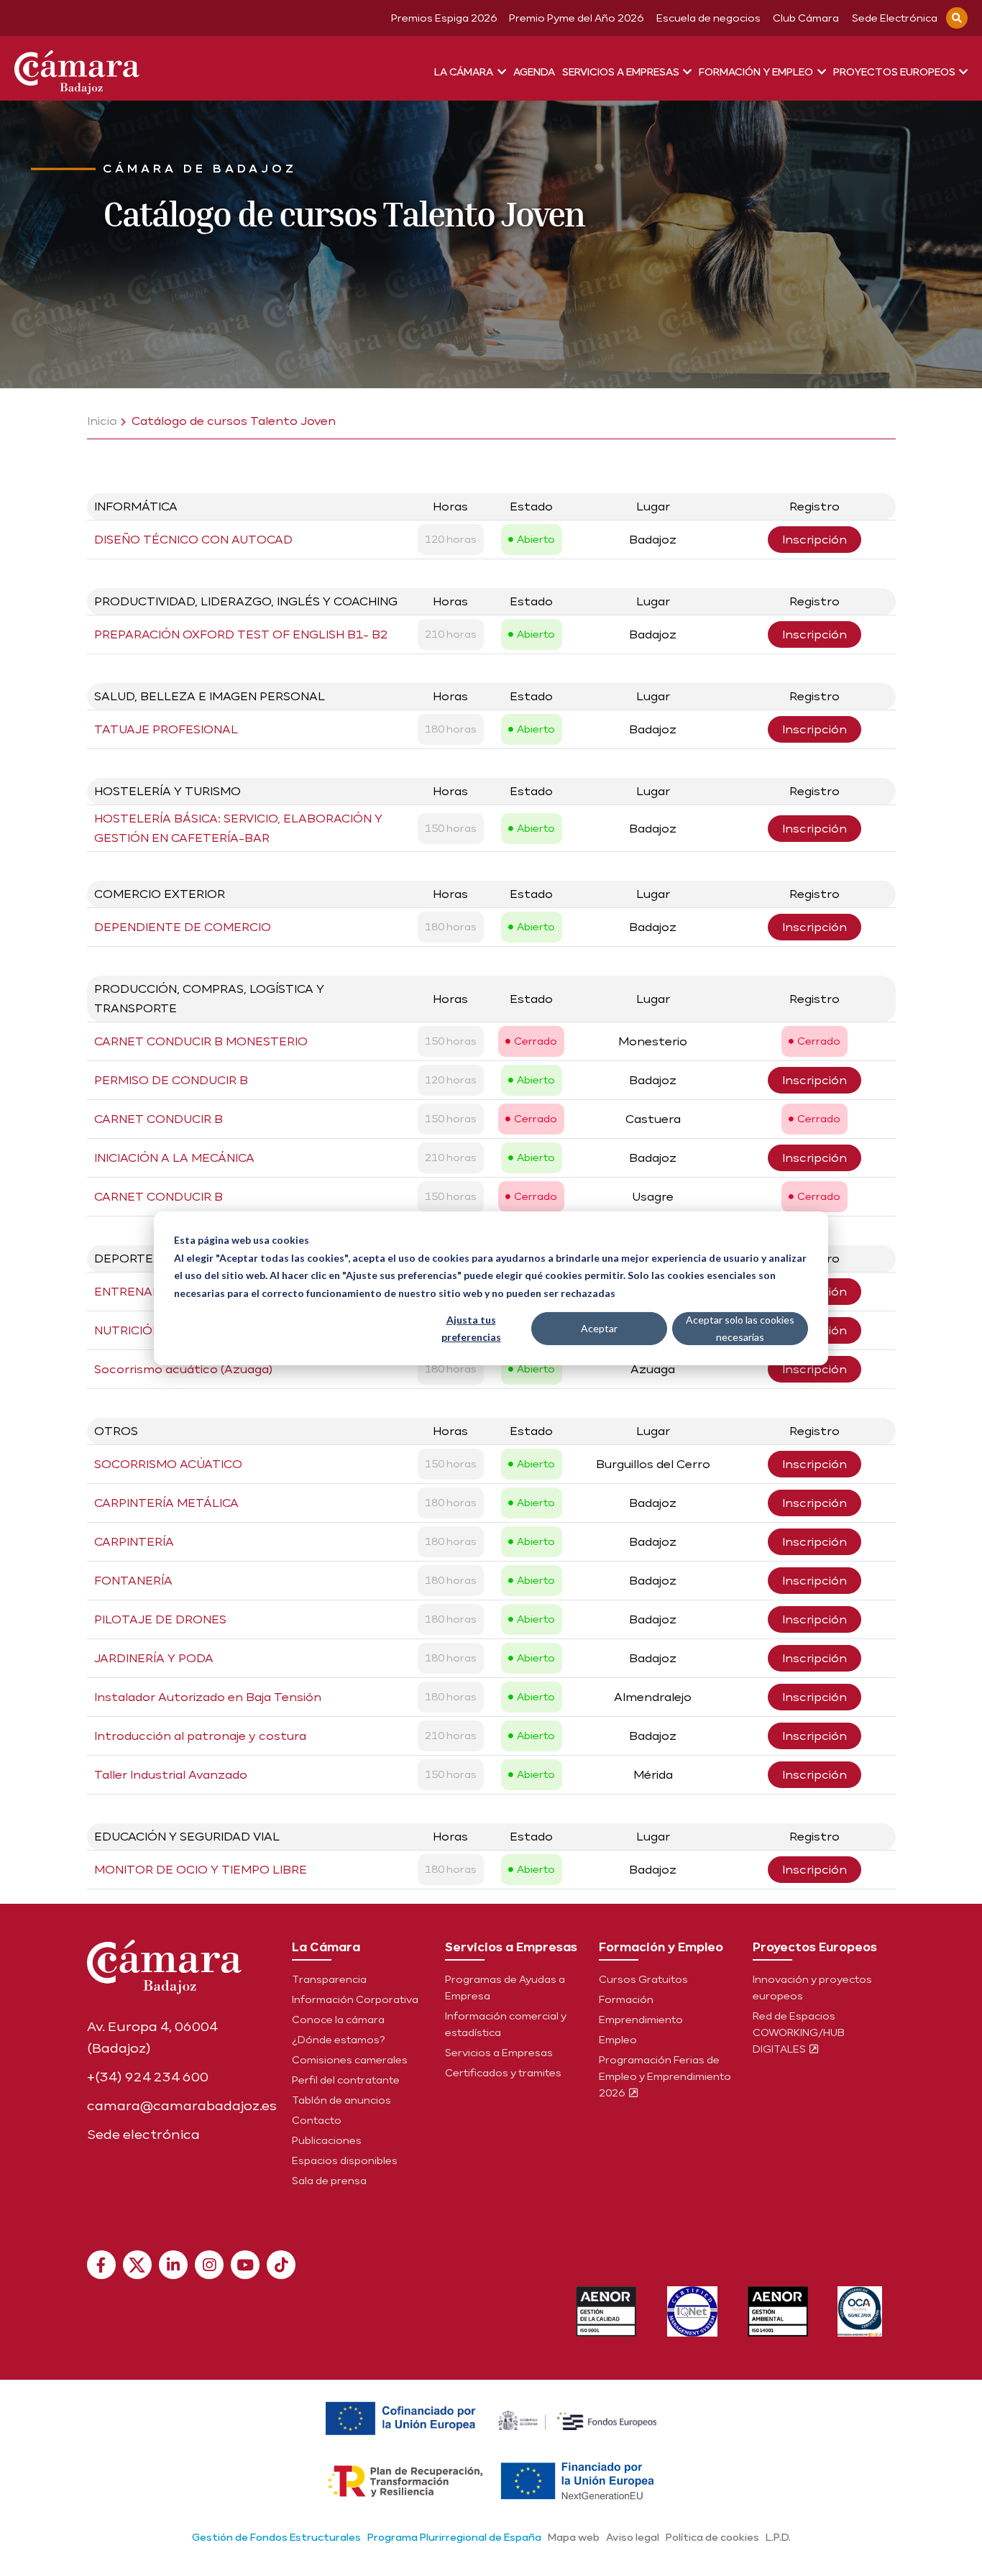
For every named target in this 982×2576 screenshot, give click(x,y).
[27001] (692, 2311)
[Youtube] (245, 2265)
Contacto (317, 2120)
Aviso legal (633, 2537)
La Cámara (465, 72)
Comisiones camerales (350, 2060)
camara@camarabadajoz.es (182, 2105)
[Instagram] (209, 2265)
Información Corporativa (355, 1999)
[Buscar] (957, 18)
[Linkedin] (173, 2265)
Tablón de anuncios (341, 2100)
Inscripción (814, 540)
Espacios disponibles (345, 2160)
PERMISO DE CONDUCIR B (171, 1080)
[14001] (778, 2311)
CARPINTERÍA (134, 1542)
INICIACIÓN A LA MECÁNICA (174, 1158)
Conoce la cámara (338, 2020)
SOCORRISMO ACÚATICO (168, 1464)
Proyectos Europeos (895, 72)
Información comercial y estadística (506, 2024)
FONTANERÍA (133, 1581)
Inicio (102, 421)
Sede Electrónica (895, 18)
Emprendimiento (641, 2020)
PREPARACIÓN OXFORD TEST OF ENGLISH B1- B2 (241, 634)
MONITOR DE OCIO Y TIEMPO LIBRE (201, 1870)
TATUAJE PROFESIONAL (166, 729)
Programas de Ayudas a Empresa (505, 1988)
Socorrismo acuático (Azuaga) (183, 1369)
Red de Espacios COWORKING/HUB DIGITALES (799, 2032)
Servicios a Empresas (622, 72)
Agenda (534, 72)
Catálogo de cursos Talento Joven (234, 421)
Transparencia (329, 1979)
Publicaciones (327, 2140)
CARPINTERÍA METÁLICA (166, 1503)
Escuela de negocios (708, 18)
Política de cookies (712, 2537)
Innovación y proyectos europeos (812, 1988)
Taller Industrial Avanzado (171, 1775)
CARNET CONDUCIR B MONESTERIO (201, 1041)
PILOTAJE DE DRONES (160, 1619)
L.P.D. (778, 2537)
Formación (626, 1999)
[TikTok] (281, 2265)
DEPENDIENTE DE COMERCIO (183, 927)
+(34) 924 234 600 (148, 2077)
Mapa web (574, 2537)
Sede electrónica (143, 2134)
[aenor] (606, 2311)
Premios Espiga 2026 (444, 18)
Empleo (618, 2040)
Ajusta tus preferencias (471, 1328)
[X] (137, 2265)
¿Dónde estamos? (339, 2040)
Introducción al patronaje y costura (200, 1736)
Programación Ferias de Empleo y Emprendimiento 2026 (665, 2076)
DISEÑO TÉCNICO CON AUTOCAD (193, 540)
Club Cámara (806, 18)
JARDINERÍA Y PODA (154, 1658)
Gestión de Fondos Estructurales (276, 2537)
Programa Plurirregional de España (454, 2537)
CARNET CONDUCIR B (159, 1119)
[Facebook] (101, 2265)
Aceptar (599, 1328)
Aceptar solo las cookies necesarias (740, 1328)
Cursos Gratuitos (643, 1979)
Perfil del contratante (346, 2080)
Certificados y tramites (503, 2073)
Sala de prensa (329, 2181)
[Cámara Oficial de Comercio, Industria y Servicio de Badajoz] (77, 69)
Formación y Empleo (757, 72)
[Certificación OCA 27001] (860, 2311)
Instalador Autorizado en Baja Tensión (208, 1697)
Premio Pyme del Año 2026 (576, 18)
